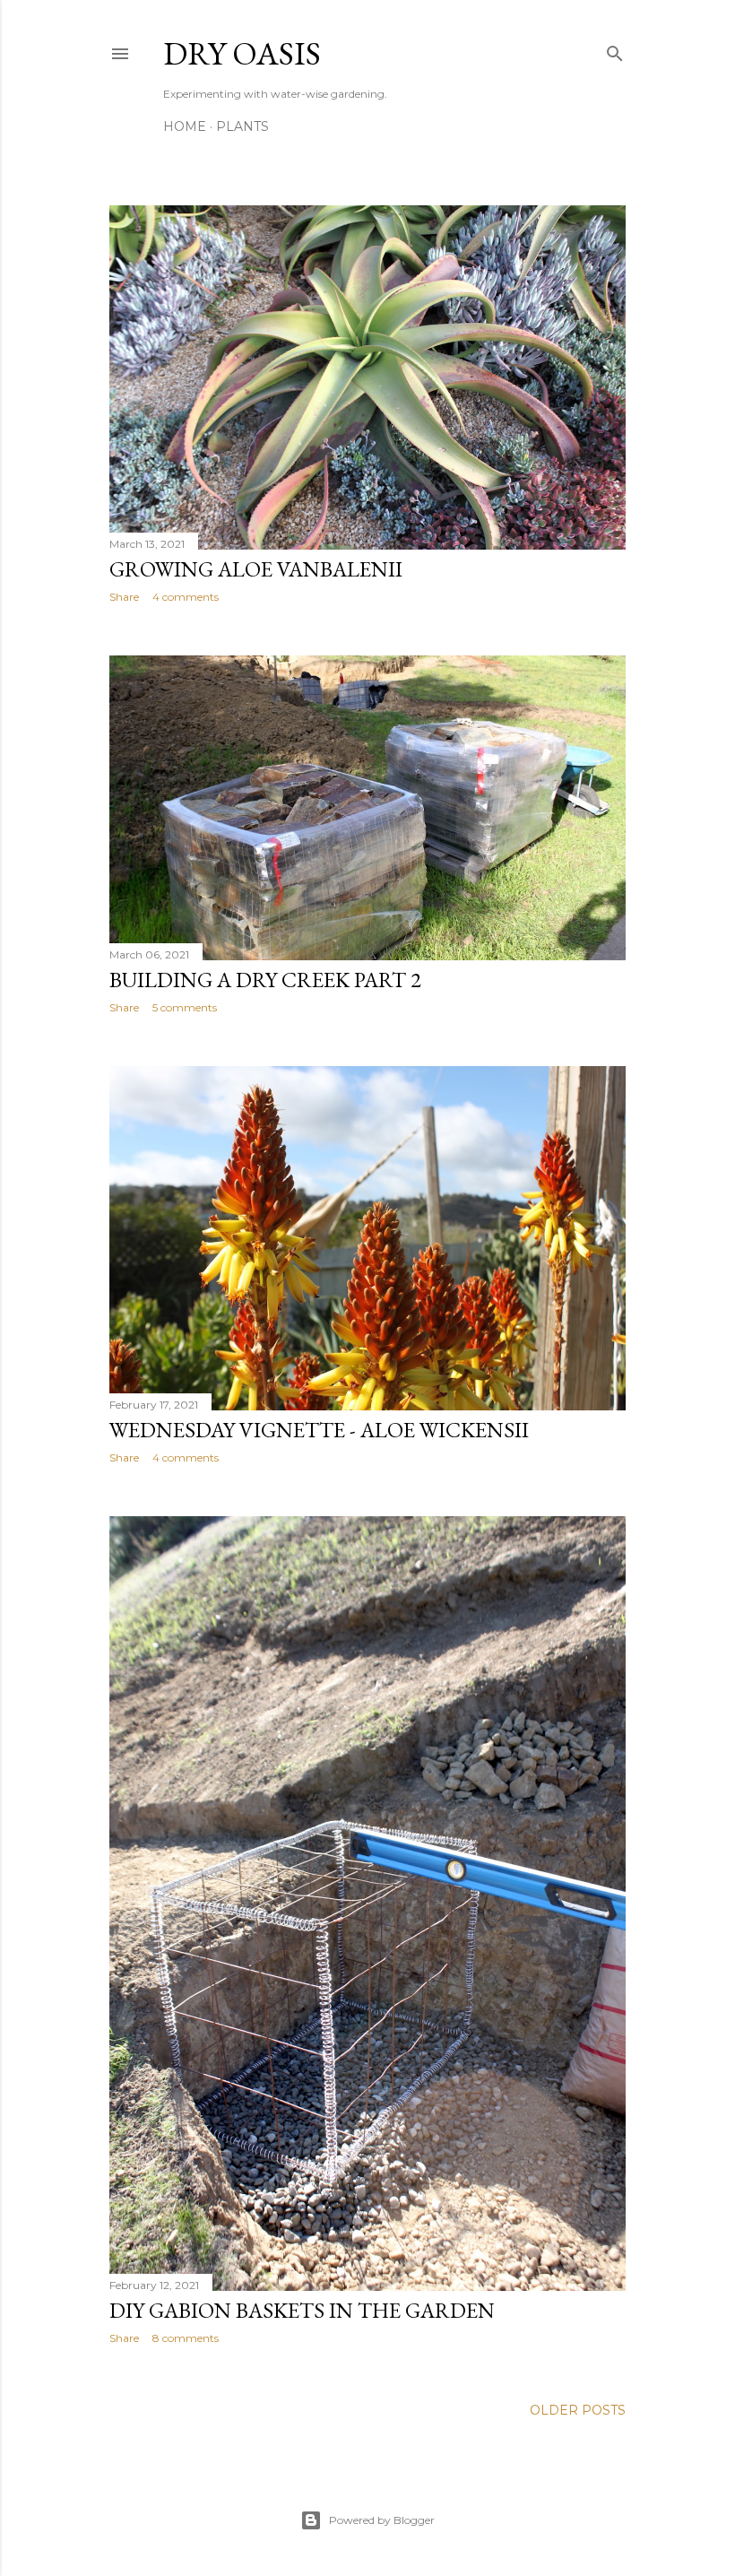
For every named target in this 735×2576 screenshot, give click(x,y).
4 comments (186, 597)
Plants (242, 126)
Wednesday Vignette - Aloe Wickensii (319, 1430)
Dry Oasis (242, 53)
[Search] (615, 50)
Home (185, 126)
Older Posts (578, 2410)
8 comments (186, 2338)
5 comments (185, 1007)
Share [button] (124, 597)
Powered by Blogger (382, 2520)
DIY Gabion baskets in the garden (302, 2310)
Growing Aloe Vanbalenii (256, 569)
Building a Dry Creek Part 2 (265, 980)
